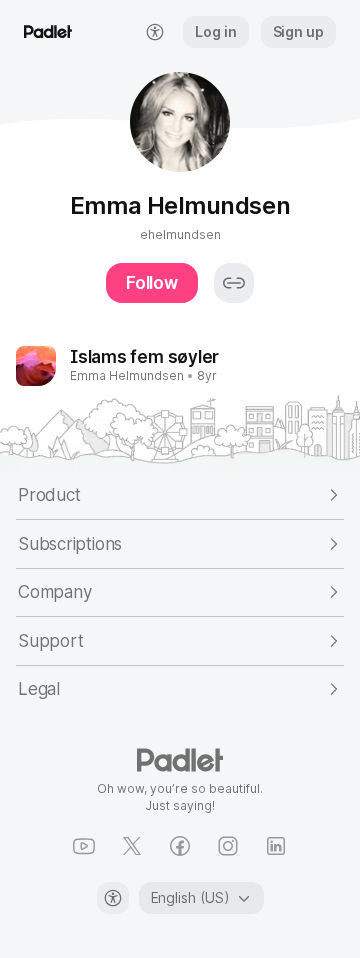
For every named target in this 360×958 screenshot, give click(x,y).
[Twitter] (132, 846)
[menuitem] (155, 32)
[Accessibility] (113, 898)
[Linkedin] (276, 846)
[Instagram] (228, 846)
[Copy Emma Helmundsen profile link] (234, 283)
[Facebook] (180, 846)
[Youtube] (84, 846)
